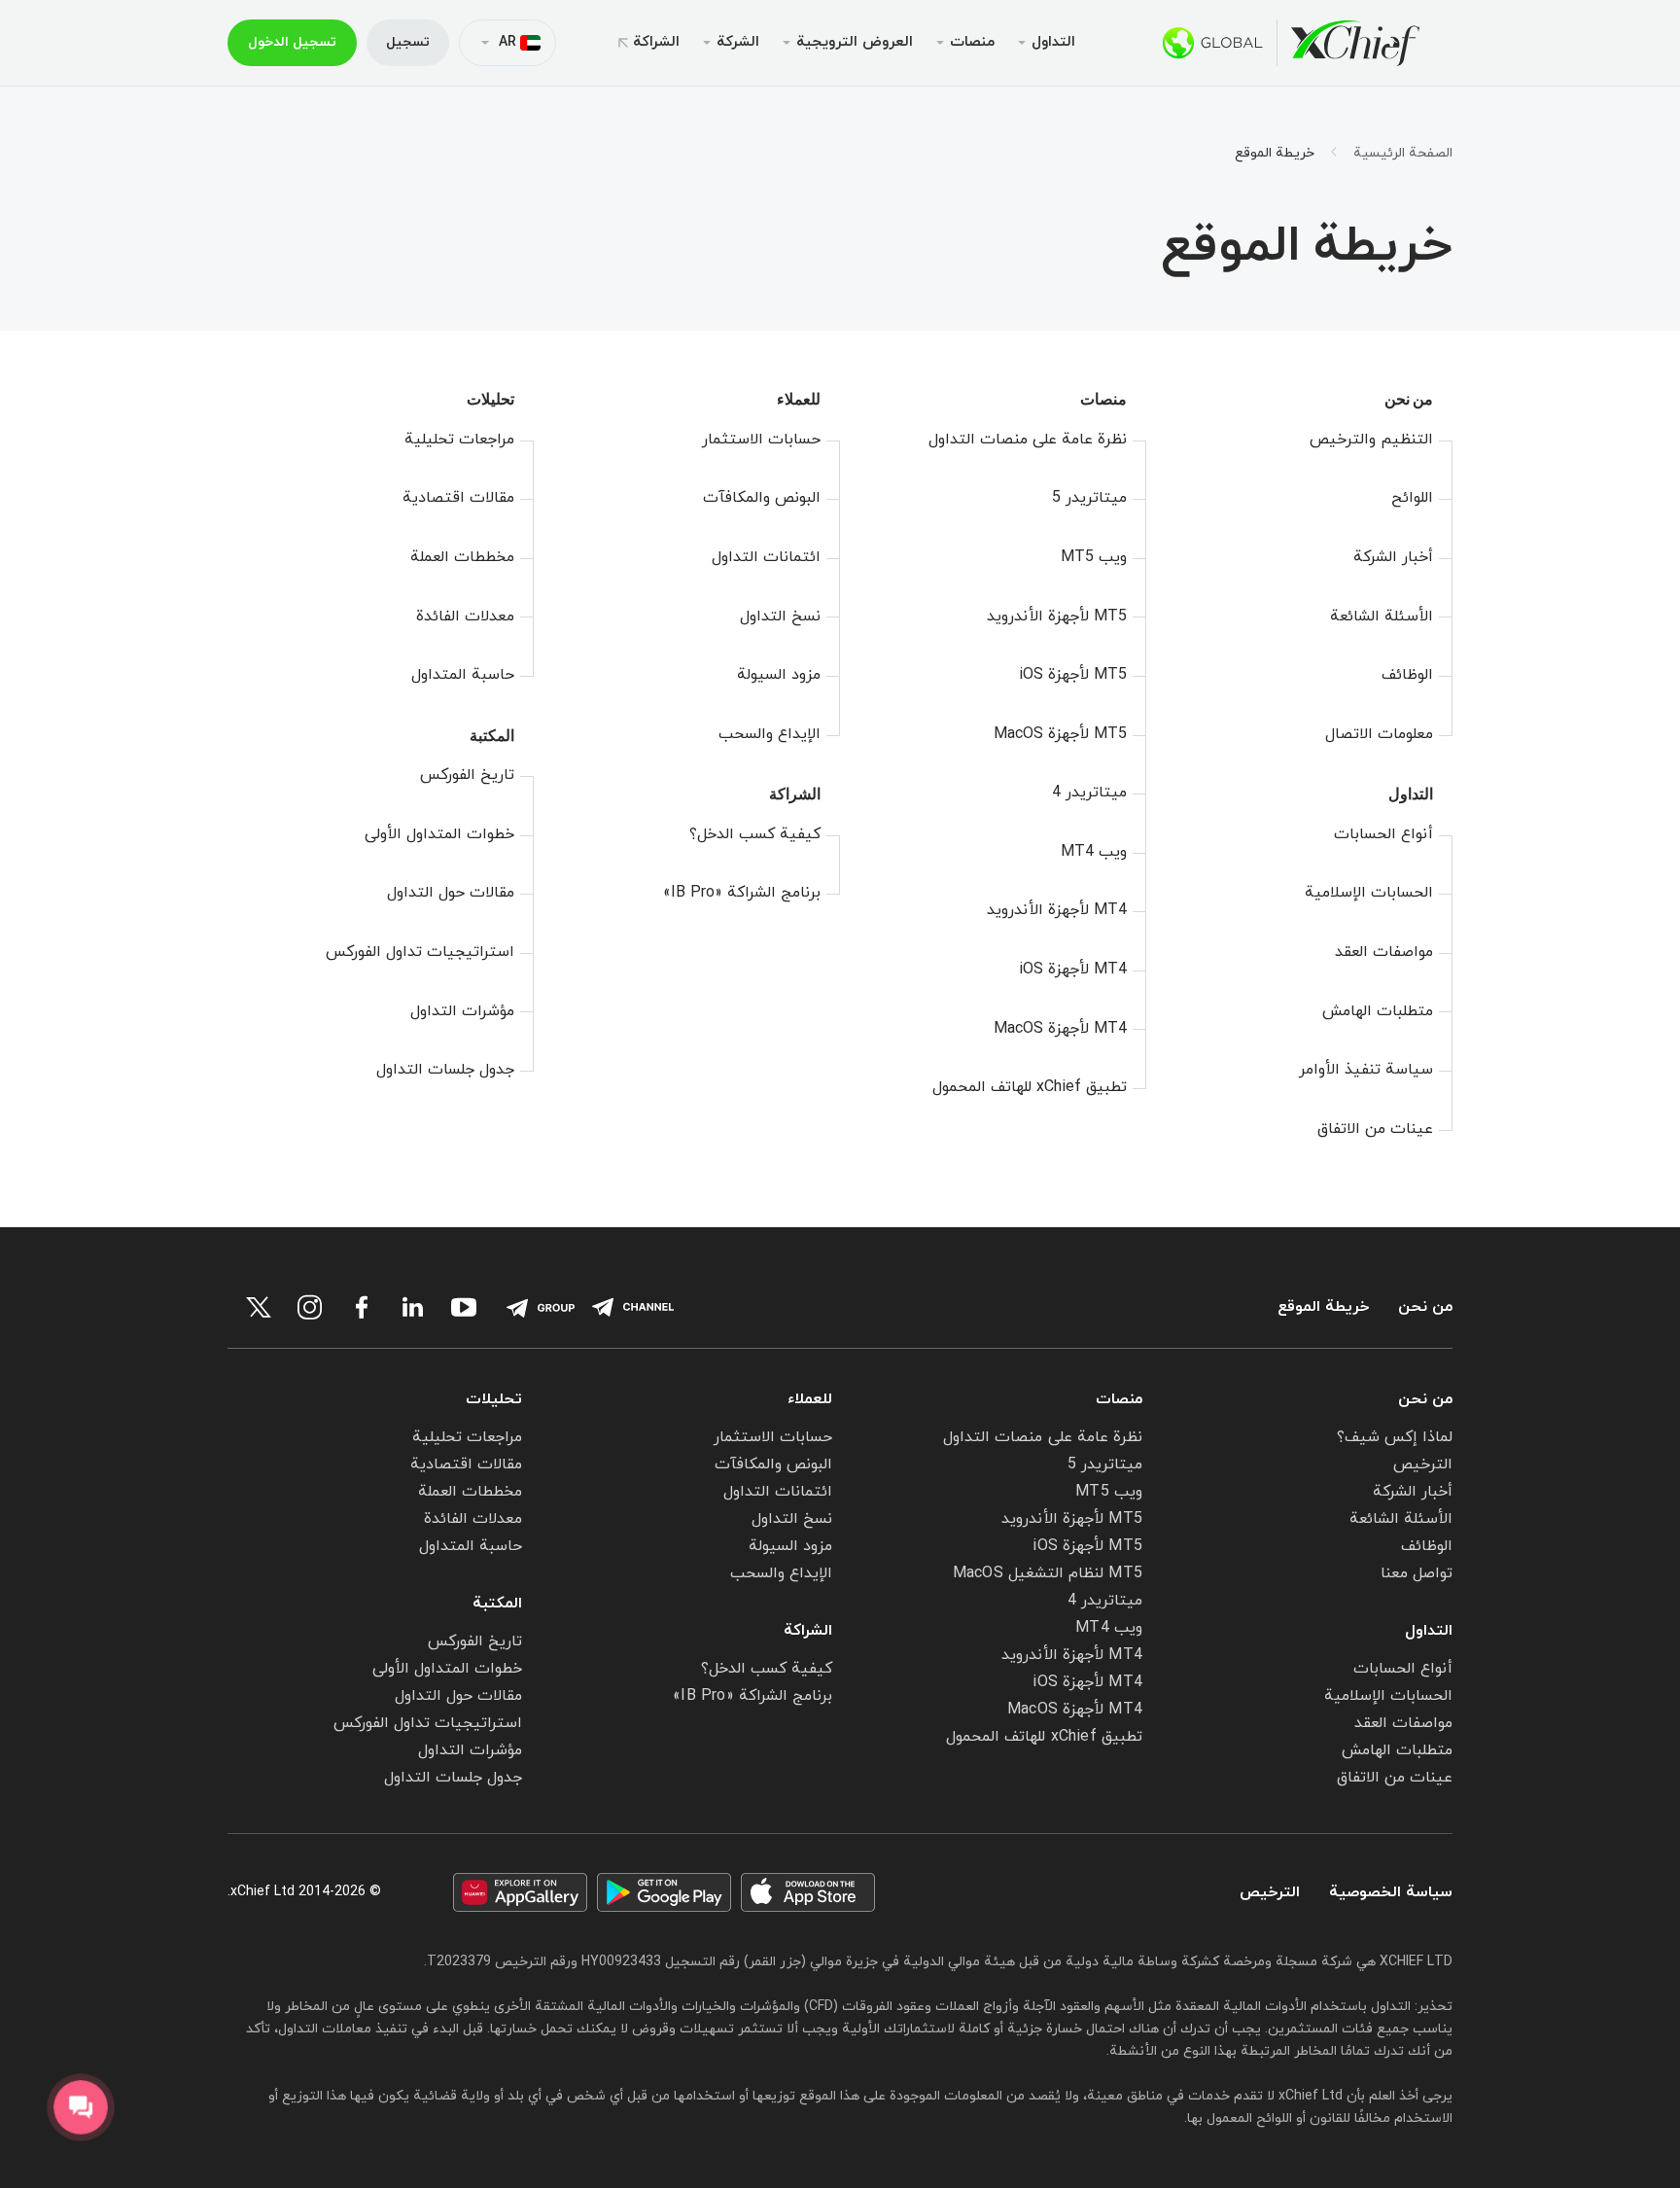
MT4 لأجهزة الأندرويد (1057, 910)
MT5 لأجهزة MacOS (1060, 734)
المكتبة (492, 736)
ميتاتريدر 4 (1089, 793)
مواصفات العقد (1384, 952)
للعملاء (799, 399)
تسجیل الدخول (292, 42)
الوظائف (1407, 675)
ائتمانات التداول (766, 557)
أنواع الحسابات (1383, 834)
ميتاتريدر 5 (1089, 498)
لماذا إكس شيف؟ (1395, 1437)
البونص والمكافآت (762, 498)
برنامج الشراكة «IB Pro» (742, 893)
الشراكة (656, 42)
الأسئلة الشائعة (1382, 617)
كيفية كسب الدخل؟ (755, 834)
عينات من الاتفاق (1375, 1129)
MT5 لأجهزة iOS (1073, 675)
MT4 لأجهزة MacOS (1060, 1029)
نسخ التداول (780, 617)
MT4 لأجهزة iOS (1073, 970)
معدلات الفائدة (465, 617)
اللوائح (1412, 498)
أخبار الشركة (1393, 557)
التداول (1411, 794)
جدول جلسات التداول (445, 1070)
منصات (1103, 399)
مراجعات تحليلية (459, 440)
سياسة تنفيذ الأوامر (1366, 1070)
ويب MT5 (1094, 557)
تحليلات (490, 399)
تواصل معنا (1417, 1573)
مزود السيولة (779, 675)
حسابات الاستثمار (761, 440)
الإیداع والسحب (770, 734)
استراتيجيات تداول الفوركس (420, 952)
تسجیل (408, 42)
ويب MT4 (1094, 852)
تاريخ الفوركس (467, 775)
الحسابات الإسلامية (1369, 893)
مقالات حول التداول (451, 893)
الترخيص (1423, 1465)
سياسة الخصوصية (1391, 1893)
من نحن (1409, 399)
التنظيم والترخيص (1371, 440)
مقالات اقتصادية (458, 498)
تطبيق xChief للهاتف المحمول (1030, 1087)
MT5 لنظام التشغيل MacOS (1048, 1573)
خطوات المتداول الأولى (439, 834)
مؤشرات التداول (462, 1011)
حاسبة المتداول (463, 675)
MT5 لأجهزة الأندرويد (1057, 617)
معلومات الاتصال (1379, 734)
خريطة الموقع (1323, 1307)
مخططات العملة (462, 557)
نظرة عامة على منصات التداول (1028, 440)
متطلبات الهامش (1378, 1011)
